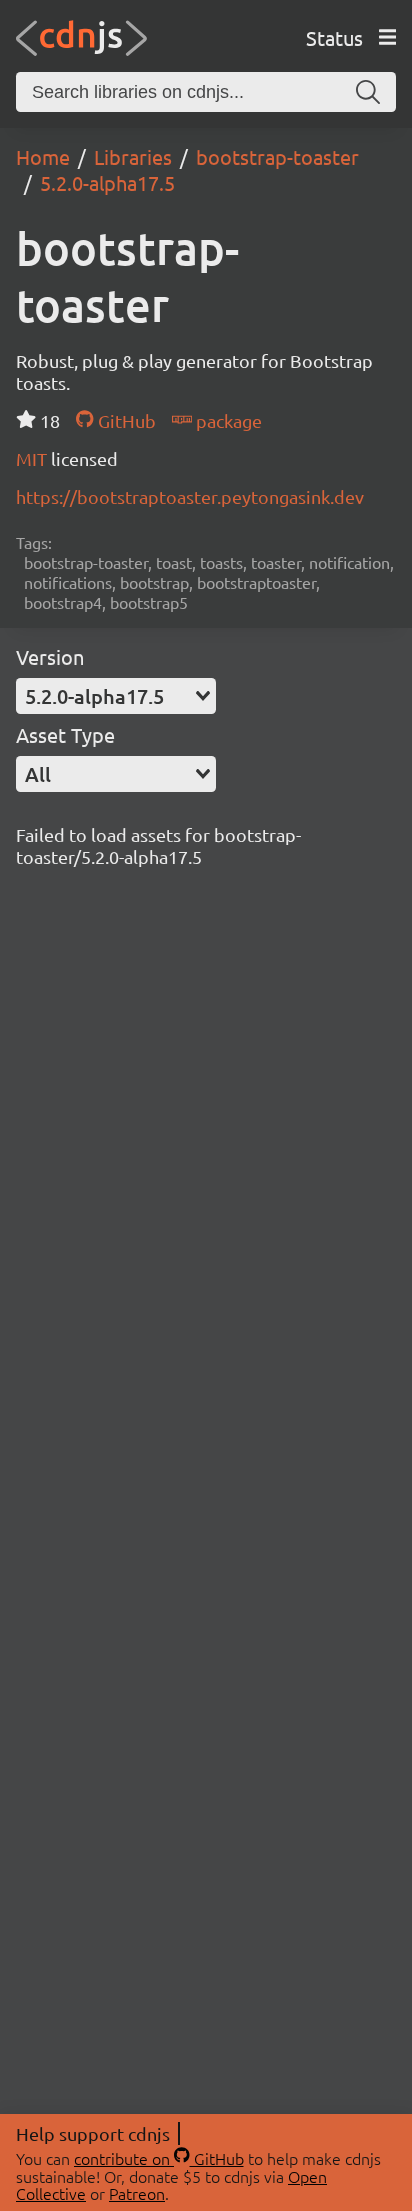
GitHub (124, 420)
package (227, 420)
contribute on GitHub (159, 2158)
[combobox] (116, 696)
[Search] (368, 92)
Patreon (137, 2193)
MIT (33, 458)
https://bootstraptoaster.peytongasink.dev (190, 496)
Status (334, 37)
